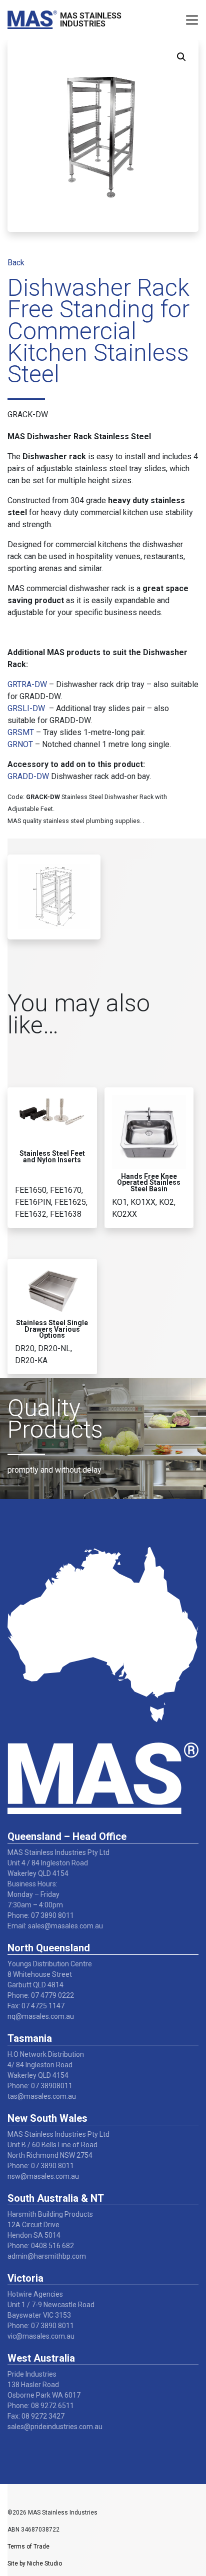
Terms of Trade (28, 2547)
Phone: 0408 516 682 (41, 2246)
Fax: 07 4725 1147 (36, 2006)
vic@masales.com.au (41, 2336)
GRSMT (21, 732)
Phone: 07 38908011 (40, 2086)
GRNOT (20, 744)
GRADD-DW (28, 776)
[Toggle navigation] (192, 20)
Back (16, 263)
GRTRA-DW (27, 684)
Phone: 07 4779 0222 (41, 1995)
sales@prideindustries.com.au (55, 2427)
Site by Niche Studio (35, 2564)
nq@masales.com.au (41, 2016)
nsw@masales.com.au (43, 2176)
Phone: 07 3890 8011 (41, 1915)
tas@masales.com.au (42, 2096)
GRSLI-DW (26, 708)
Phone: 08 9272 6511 (41, 2406)
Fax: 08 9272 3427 (36, 2416)
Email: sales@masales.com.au (55, 1926)
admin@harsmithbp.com (47, 2256)
